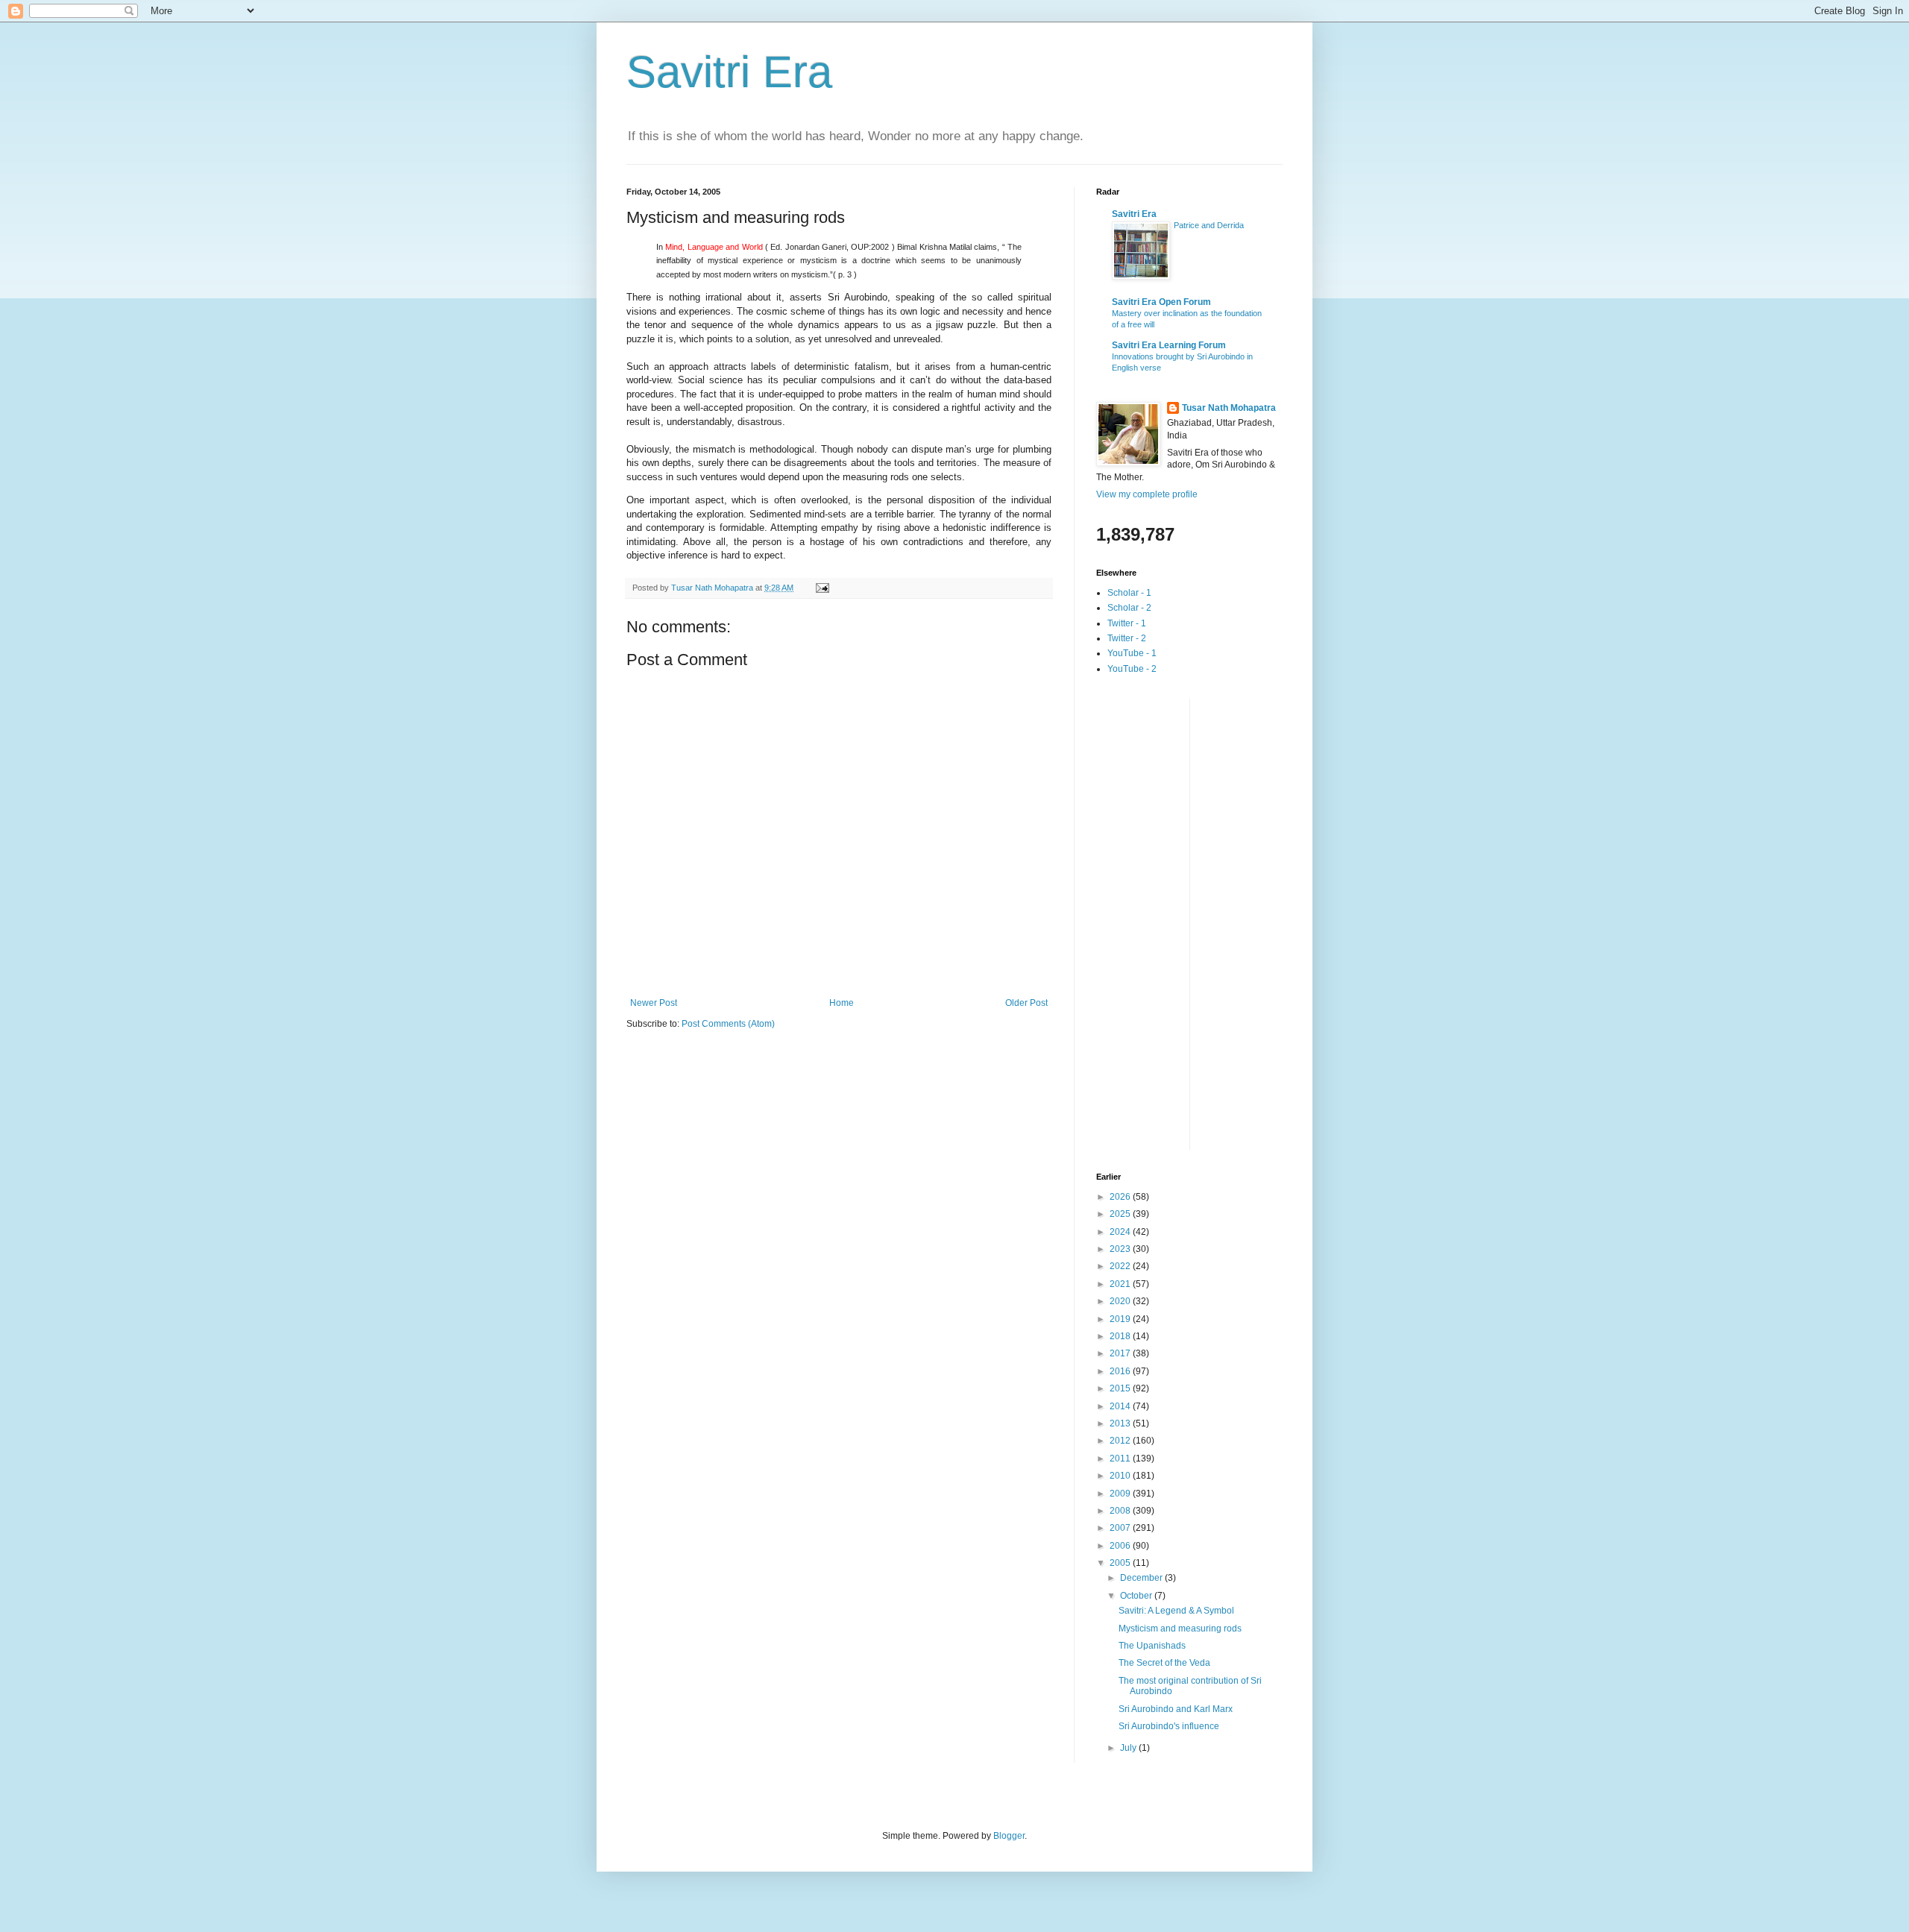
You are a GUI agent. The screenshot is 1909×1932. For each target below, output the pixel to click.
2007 (1121, 1528)
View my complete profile (1147, 494)
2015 (1121, 1388)
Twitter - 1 (1127, 623)
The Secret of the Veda (1164, 1663)
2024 (1121, 1232)
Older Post (1026, 1003)
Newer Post (654, 1003)
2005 (1121, 1563)
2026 (1121, 1197)
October (1137, 1596)
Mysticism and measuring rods (1180, 1629)
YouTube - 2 (1132, 669)
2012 (1121, 1441)
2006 (1121, 1546)
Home (842, 1003)
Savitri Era (729, 72)
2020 (1121, 1301)
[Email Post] (822, 588)
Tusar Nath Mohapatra (1229, 408)
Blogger (1009, 1836)
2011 (1121, 1459)
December (1142, 1578)
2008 (1121, 1511)
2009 (1121, 1494)
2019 (1121, 1319)
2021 (1121, 1284)
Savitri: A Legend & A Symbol (1176, 1611)
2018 (1121, 1336)
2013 (1121, 1423)
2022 (1121, 1266)
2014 (1121, 1406)
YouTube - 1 (1132, 653)
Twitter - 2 (1127, 638)
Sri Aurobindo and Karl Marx (1176, 1709)
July (1129, 1748)
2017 (1121, 1353)
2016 (1121, 1371)
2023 (1121, 1249)
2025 (1121, 1214)
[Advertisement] (1156, 922)
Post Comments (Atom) (728, 1024)
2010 (1121, 1476)
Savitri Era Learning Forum (1169, 345)
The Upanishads (1152, 1646)
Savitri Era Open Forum (1161, 302)
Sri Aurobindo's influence (1169, 1726)
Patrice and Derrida (1209, 225)
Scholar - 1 (1129, 593)
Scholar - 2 (1129, 608)
